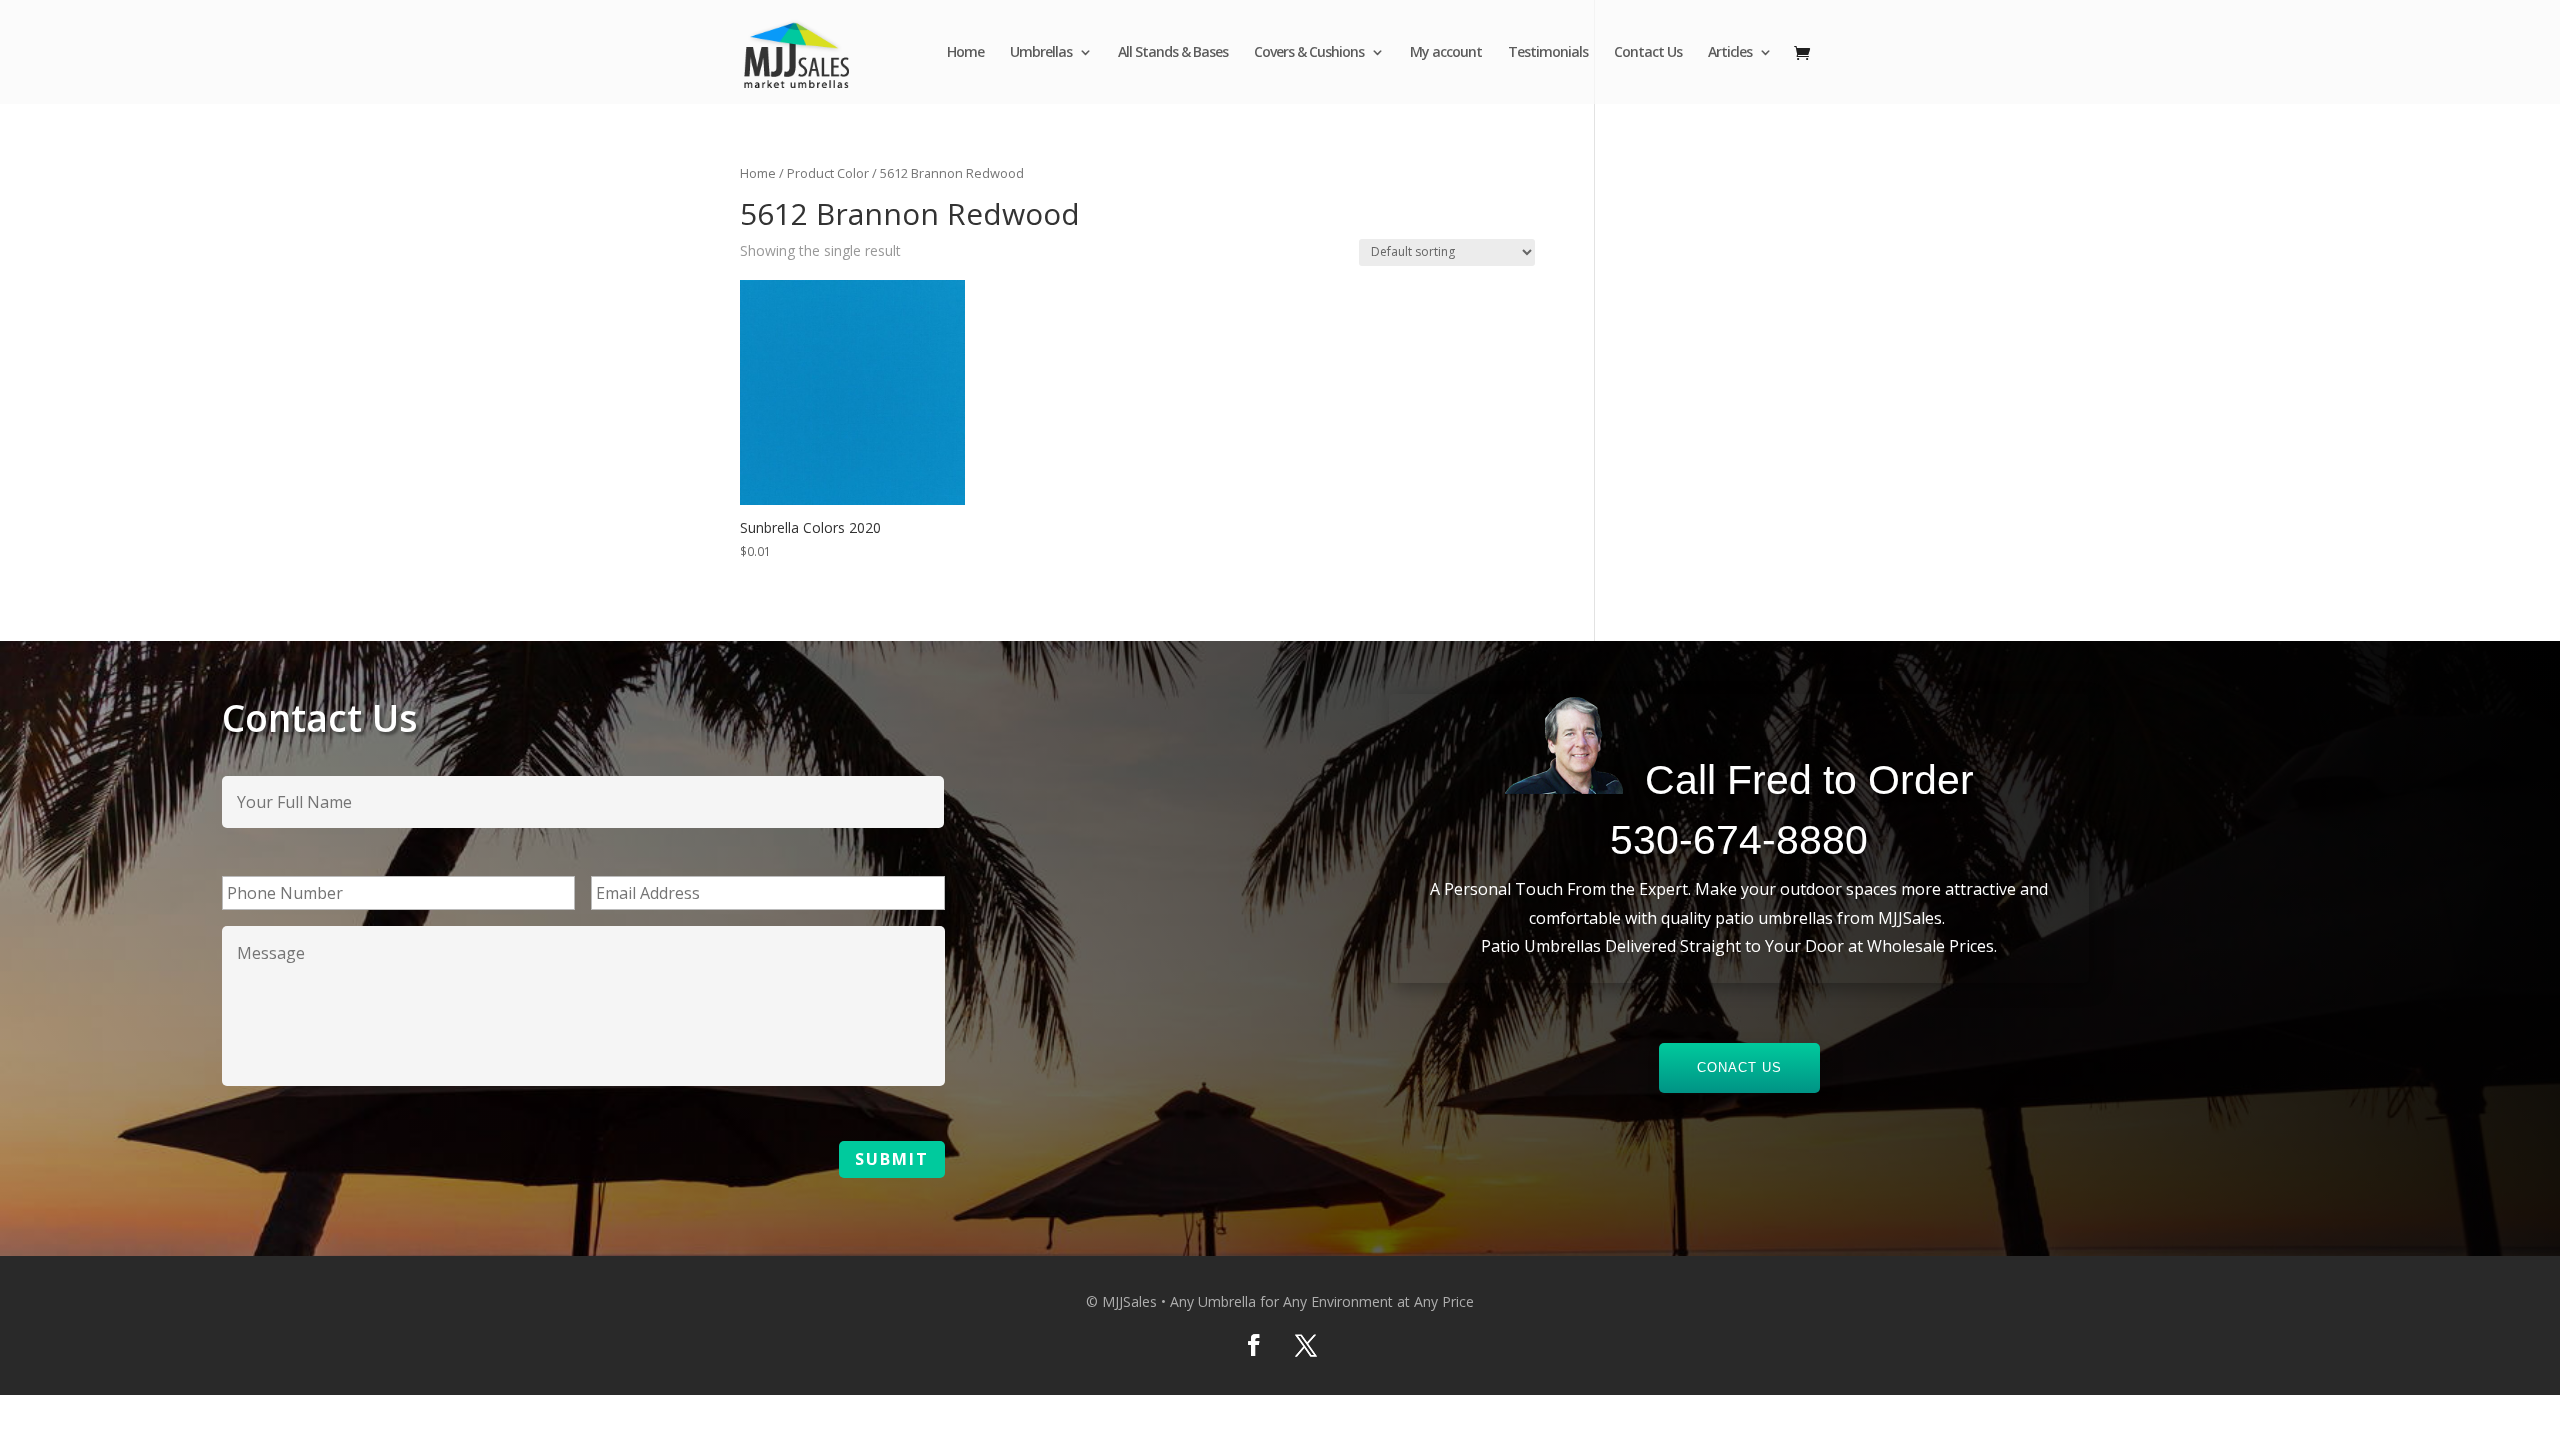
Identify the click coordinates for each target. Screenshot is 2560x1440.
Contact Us (1648, 53)
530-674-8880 (1739, 840)
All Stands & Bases (1173, 53)
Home (965, 53)
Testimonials (1548, 53)
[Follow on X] (1306, 1345)
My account (1446, 53)
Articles (1730, 53)
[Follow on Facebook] (1254, 1345)
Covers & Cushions (1309, 53)
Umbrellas (1041, 53)
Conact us (1739, 1067)
